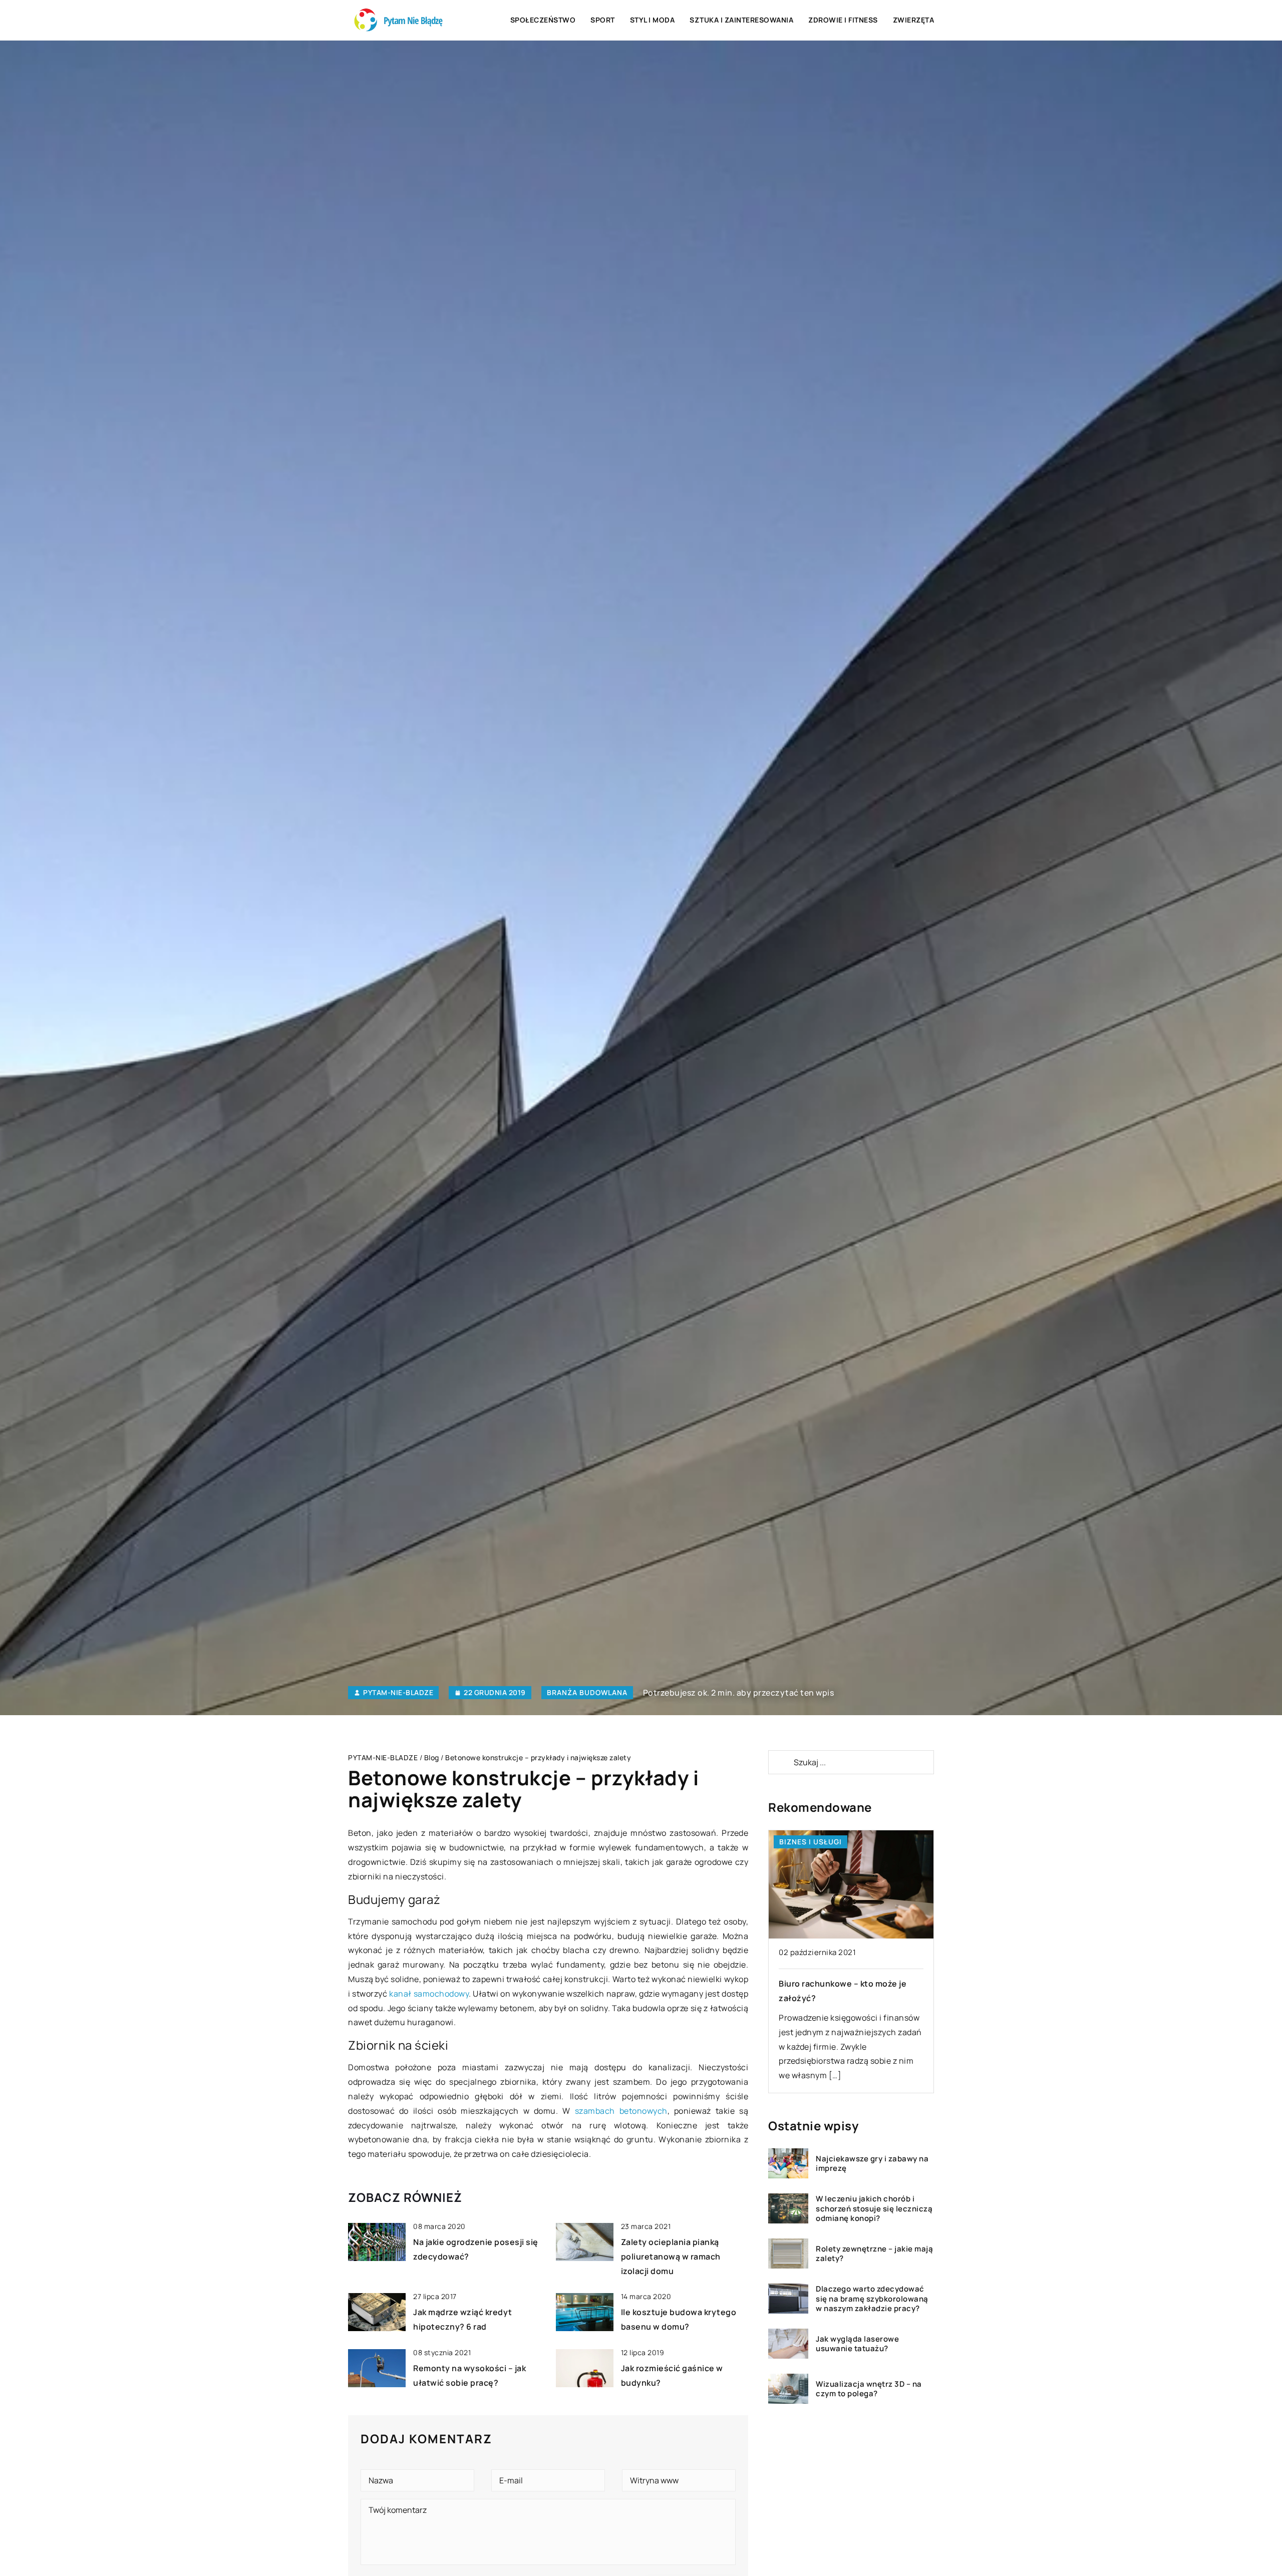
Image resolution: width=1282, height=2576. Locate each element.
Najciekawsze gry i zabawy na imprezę (872, 2164)
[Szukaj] (780, 1762)
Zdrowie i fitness (843, 20)
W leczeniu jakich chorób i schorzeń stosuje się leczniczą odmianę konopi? (874, 2209)
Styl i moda (653, 20)
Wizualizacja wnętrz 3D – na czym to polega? (869, 2389)
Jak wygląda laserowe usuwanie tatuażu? (857, 2344)
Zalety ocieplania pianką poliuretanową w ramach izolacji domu (671, 2257)
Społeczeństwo (543, 20)
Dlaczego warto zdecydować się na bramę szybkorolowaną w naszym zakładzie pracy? (872, 2299)
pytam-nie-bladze (398, 1693)
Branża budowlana (587, 1692)
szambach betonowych (621, 2111)
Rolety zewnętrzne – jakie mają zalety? (874, 2254)
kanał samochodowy (429, 1994)
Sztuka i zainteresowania (741, 20)
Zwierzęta (914, 20)
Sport (603, 20)
